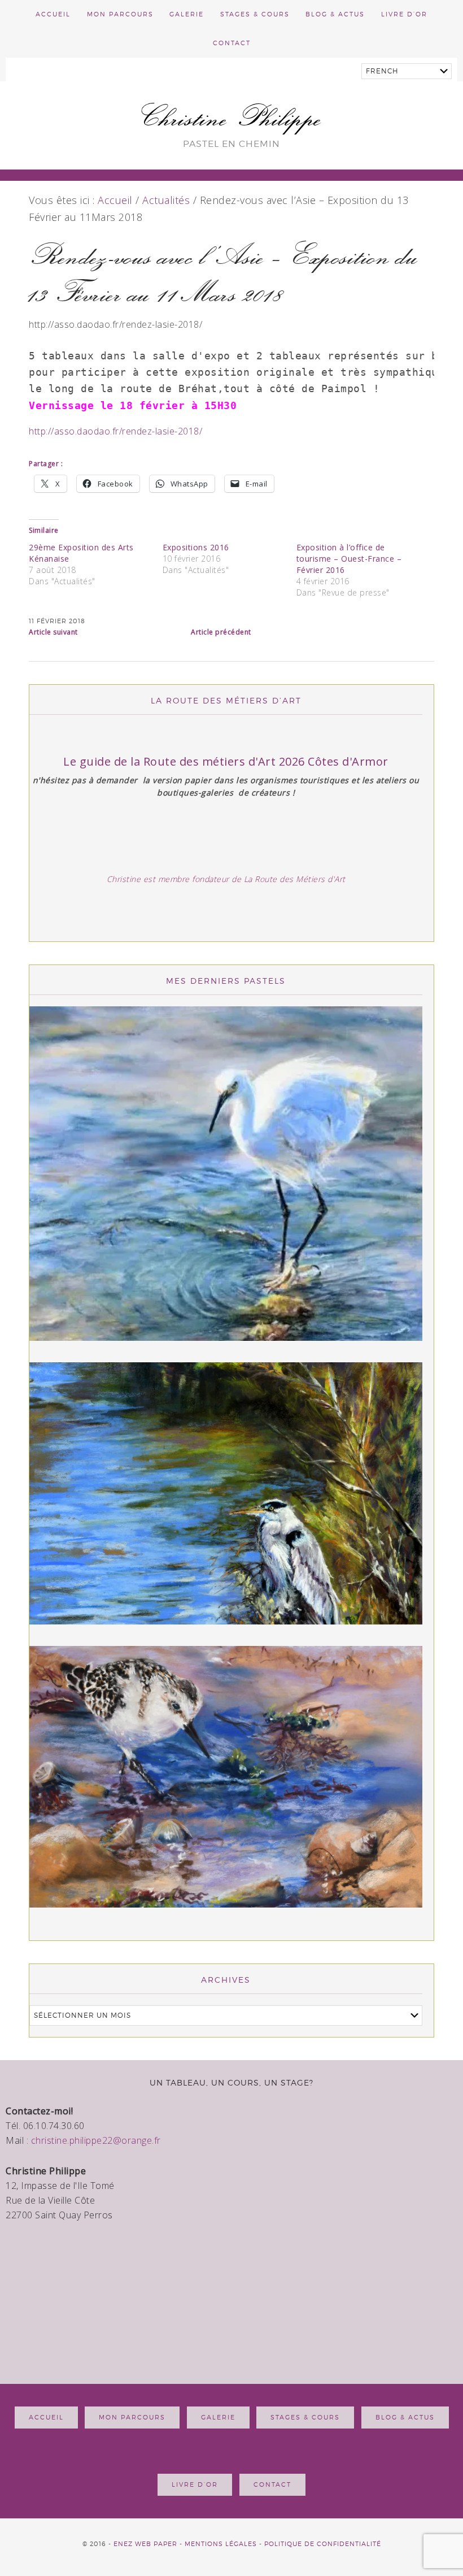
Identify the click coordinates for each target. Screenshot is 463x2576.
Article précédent (221, 632)
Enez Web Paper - (149, 2544)
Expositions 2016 (196, 547)
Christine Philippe (232, 117)
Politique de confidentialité (323, 2544)
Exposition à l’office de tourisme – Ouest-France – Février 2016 (349, 559)
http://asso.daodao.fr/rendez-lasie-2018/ (115, 431)
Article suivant (53, 632)
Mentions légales (221, 2544)
